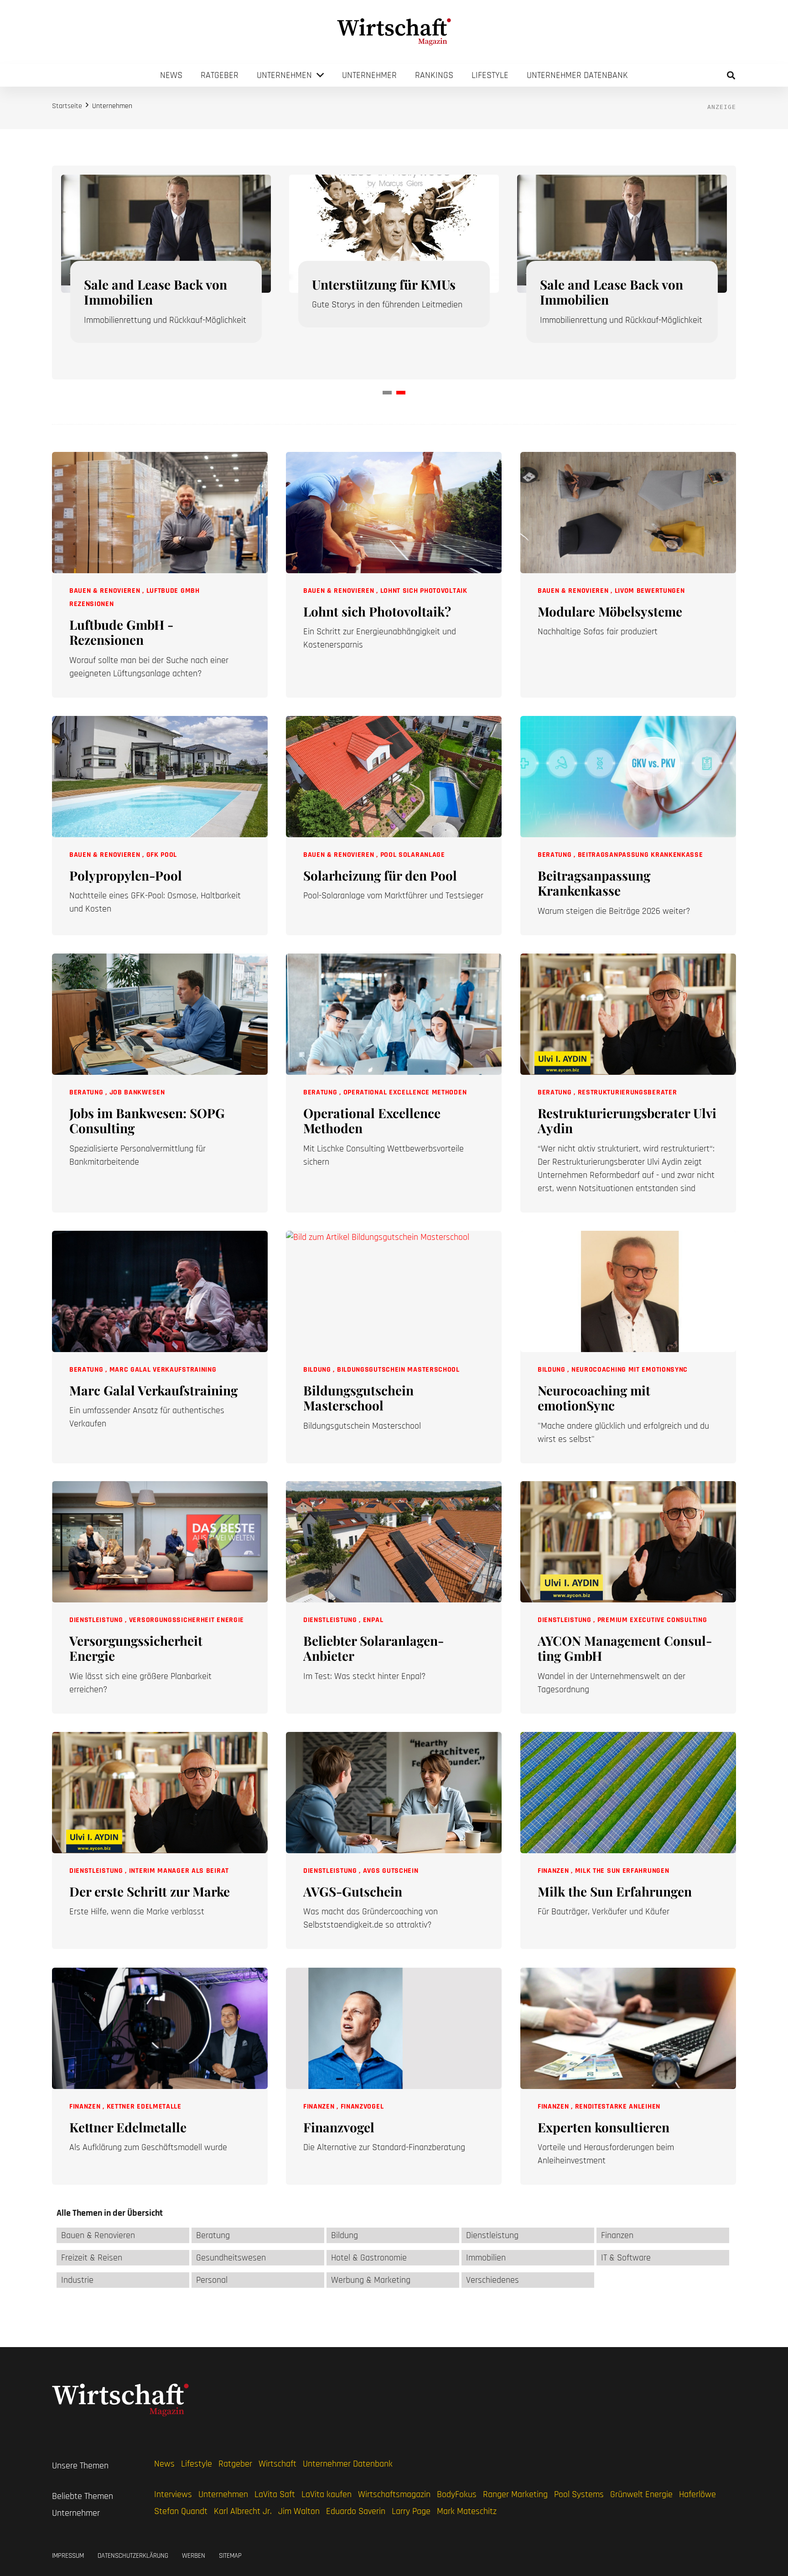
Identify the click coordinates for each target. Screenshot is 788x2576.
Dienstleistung (97, 1620)
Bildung (318, 1369)
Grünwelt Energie (641, 2494)
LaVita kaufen (327, 2494)
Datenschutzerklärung (133, 2556)
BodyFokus (457, 2494)
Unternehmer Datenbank (348, 2464)
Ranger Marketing (515, 2494)
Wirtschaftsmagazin (394, 2494)
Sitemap (230, 2556)
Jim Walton (299, 2511)
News (164, 2464)
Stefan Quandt (181, 2511)
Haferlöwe (697, 2494)
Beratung (556, 855)
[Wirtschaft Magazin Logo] (394, 32)
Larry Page (411, 2511)
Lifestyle (197, 2464)
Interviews (173, 2494)
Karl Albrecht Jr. (243, 2511)
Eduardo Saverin (356, 2511)
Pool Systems (579, 2494)
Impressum (68, 2556)
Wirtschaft (277, 2464)
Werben (194, 2556)
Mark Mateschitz (467, 2511)
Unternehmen (223, 2494)
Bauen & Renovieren (106, 591)
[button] (731, 75)
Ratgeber (235, 2464)
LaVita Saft (275, 2494)
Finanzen (554, 1871)
